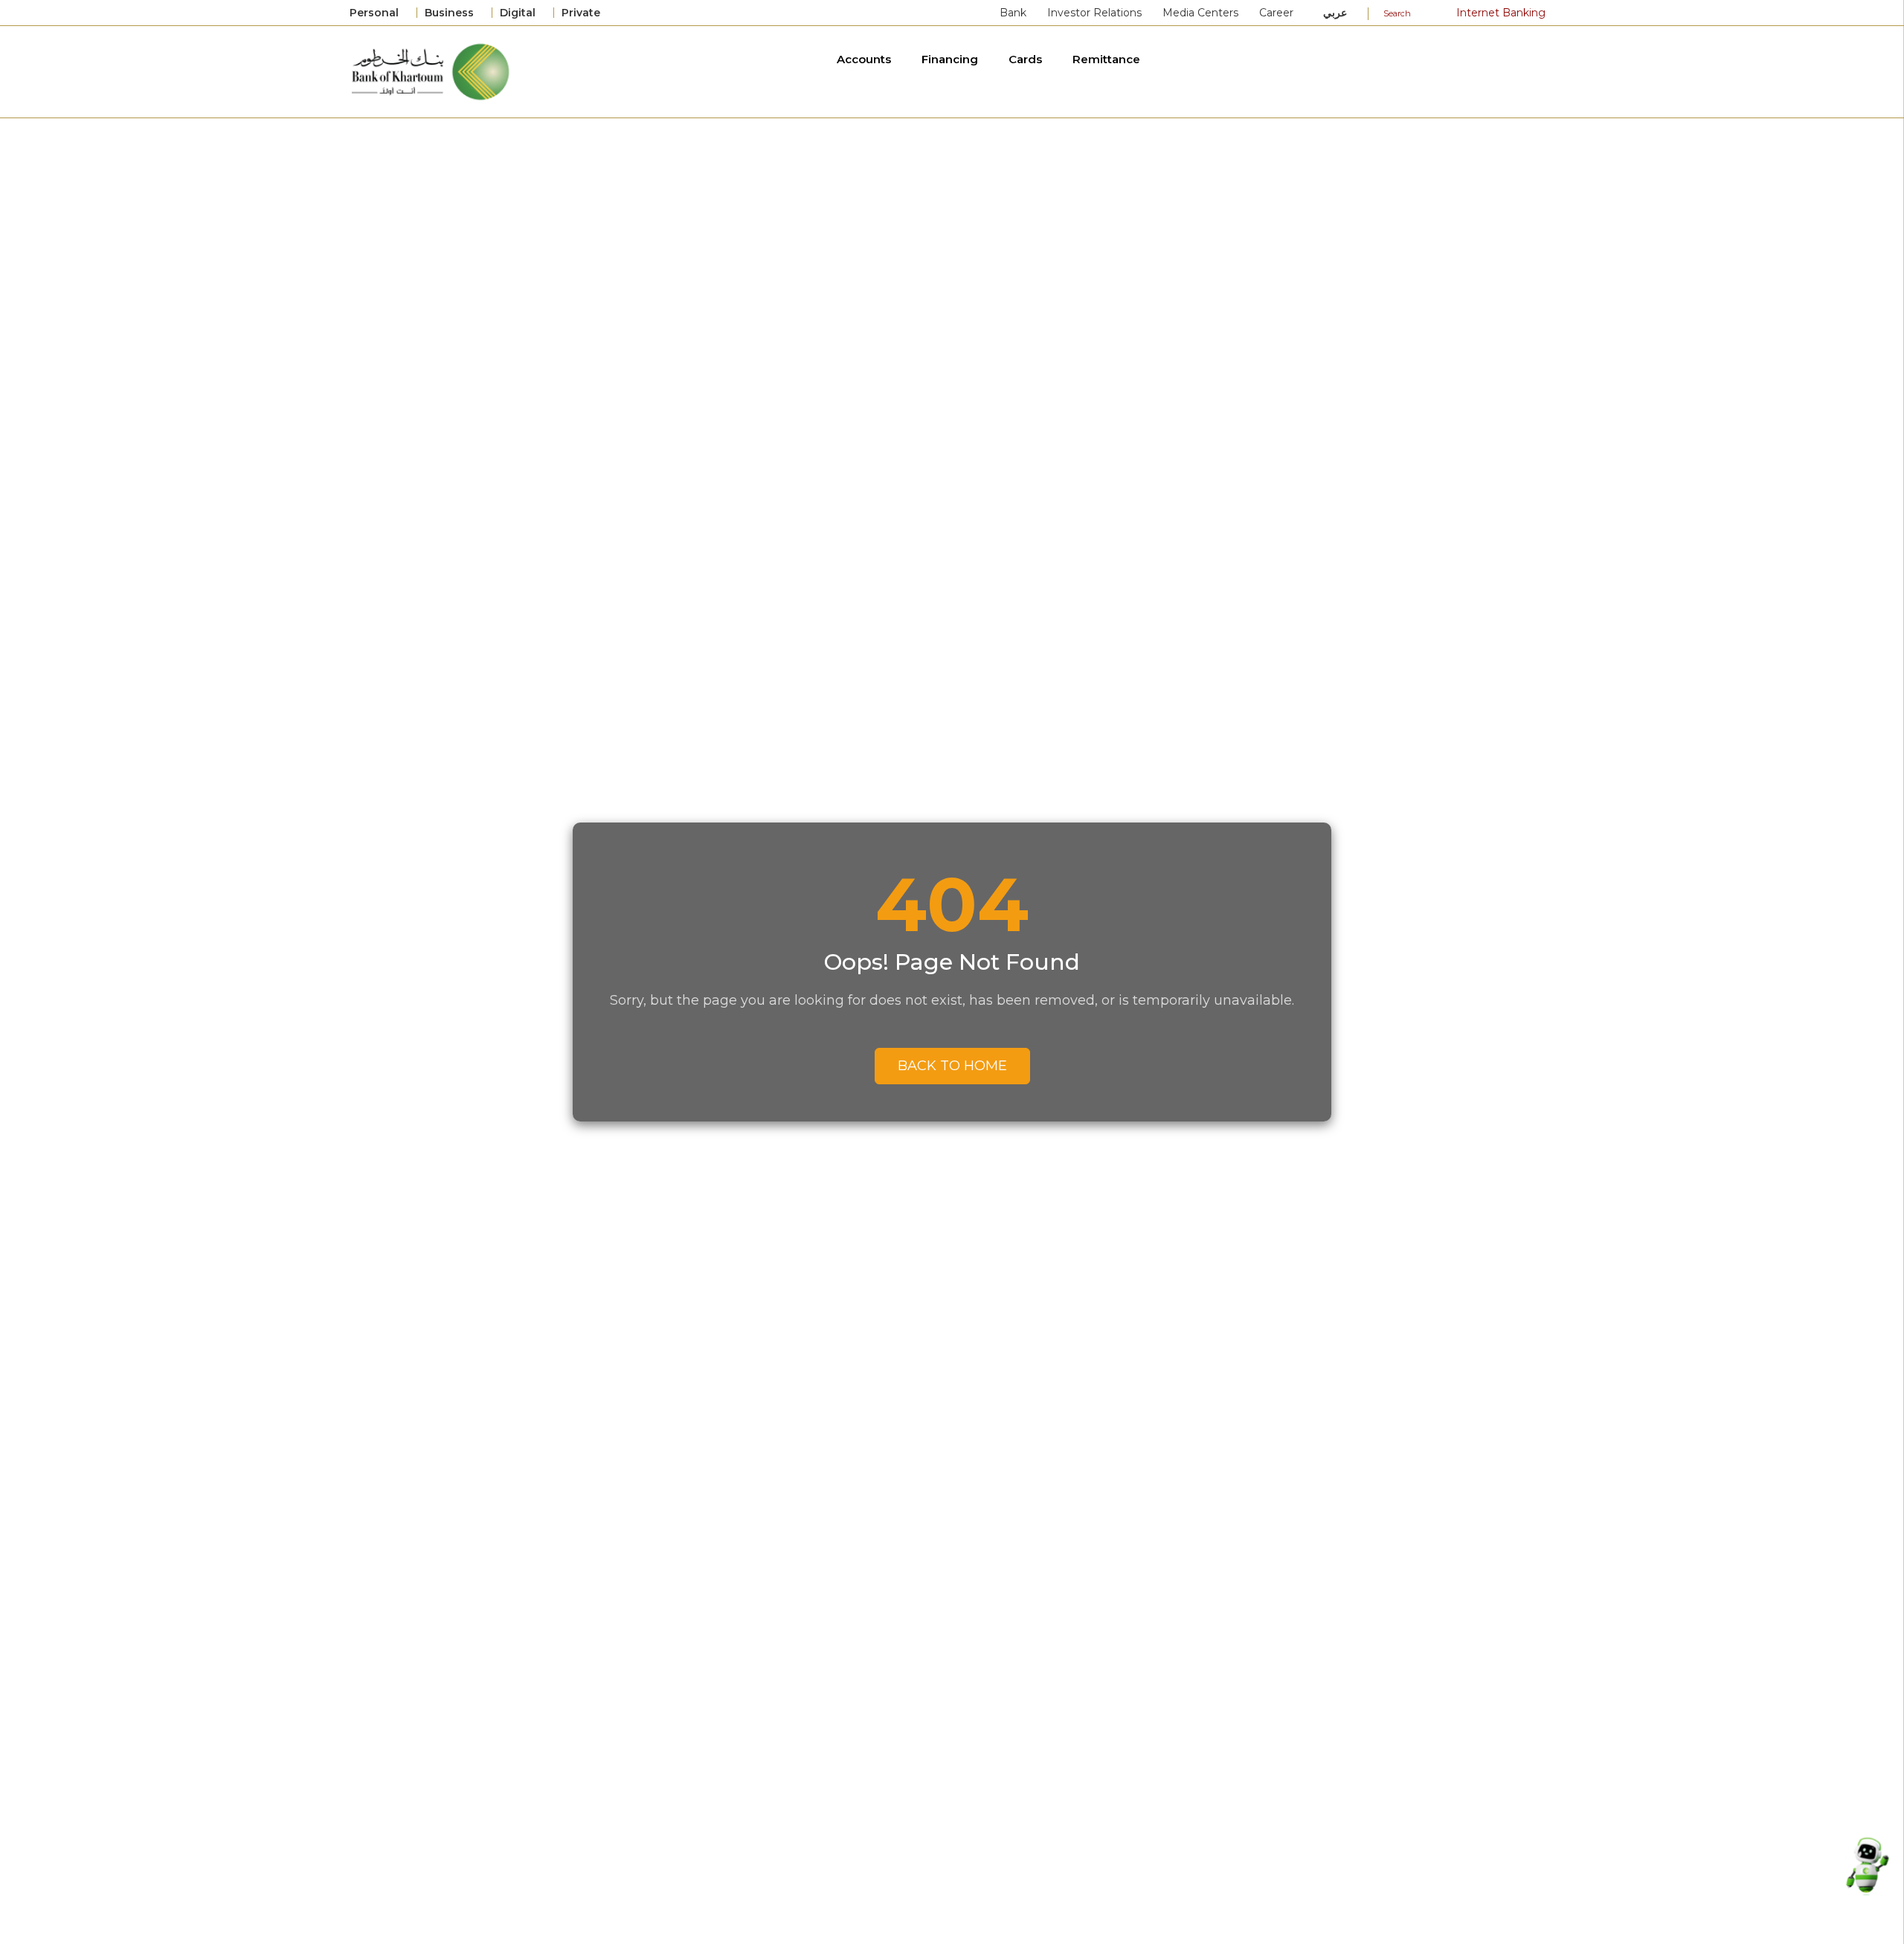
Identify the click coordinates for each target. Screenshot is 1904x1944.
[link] (432, 71)
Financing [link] (951, 59)
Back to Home (952, 1066)
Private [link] (582, 13)
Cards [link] (1027, 59)
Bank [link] (1013, 13)
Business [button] (451, 13)
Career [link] (1276, 13)
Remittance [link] (1108, 59)
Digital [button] (519, 13)
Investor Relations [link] (1094, 13)
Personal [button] (376, 13)
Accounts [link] (865, 59)
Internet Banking (1499, 13)
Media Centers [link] (1200, 13)
